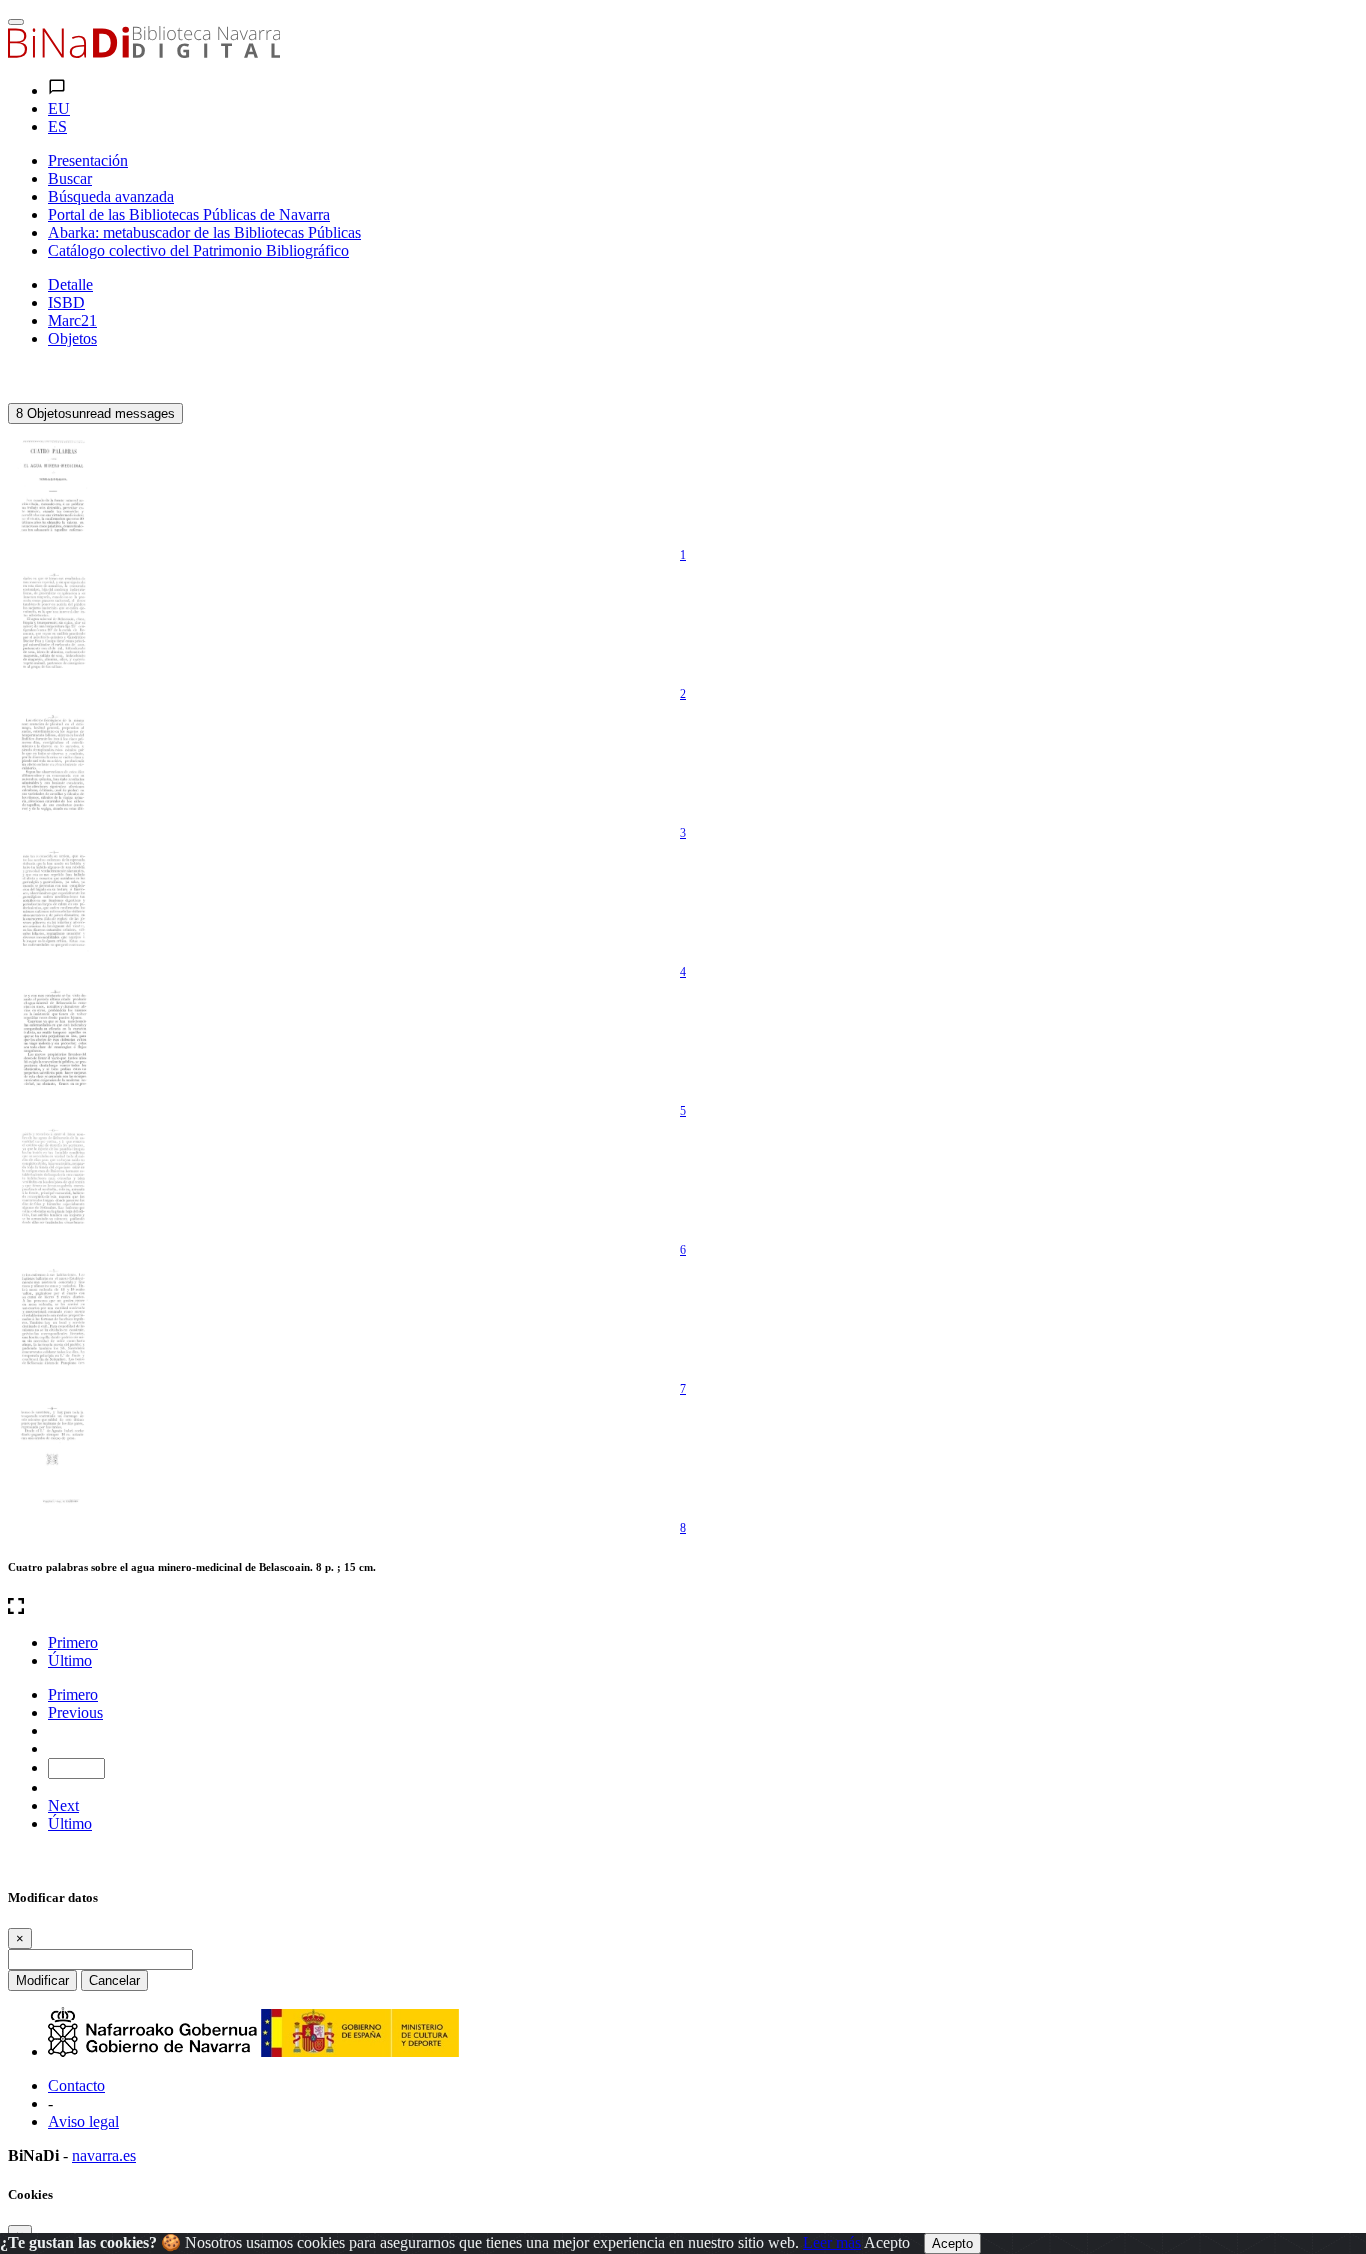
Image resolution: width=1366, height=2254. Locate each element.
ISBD (66, 302)
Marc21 (72, 320)
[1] (53, 484)
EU (59, 108)
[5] (53, 1040)
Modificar (42, 1980)
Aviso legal (83, 2121)
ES (57, 126)
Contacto (76, 2085)
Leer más (832, 2242)
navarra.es (104, 2155)
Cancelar (114, 1980)
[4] (53, 901)
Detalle (70, 284)
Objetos (72, 338)
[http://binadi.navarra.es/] (144, 52)
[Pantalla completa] (683, 1608)
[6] (53, 1179)
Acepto (887, 2242)
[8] (53, 1457)
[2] (53, 623)
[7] (53, 1318)
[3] (53, 762)
